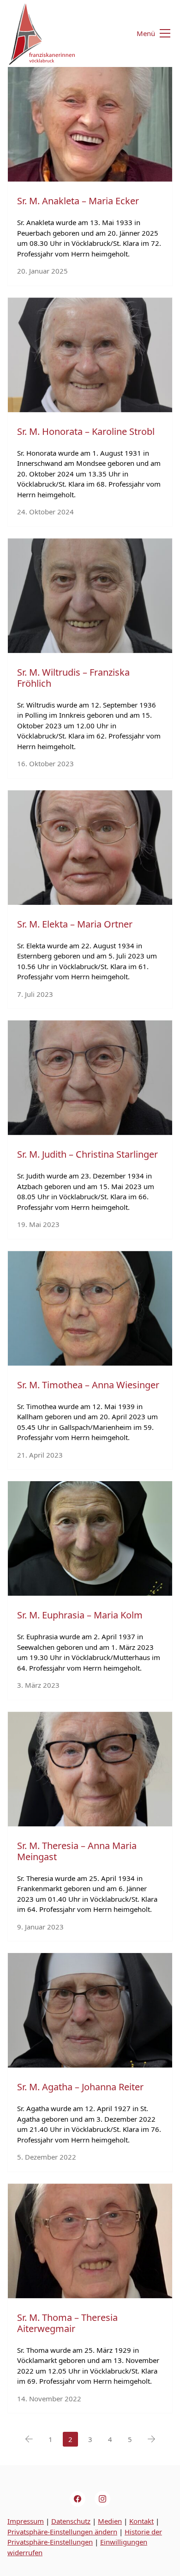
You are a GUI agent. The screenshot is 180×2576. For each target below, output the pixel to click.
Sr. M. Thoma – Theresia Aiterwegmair (67, 2323)
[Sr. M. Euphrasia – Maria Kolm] (90, 1538)
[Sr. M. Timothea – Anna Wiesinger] (90, 1308)
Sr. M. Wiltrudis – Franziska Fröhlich (73, 678)
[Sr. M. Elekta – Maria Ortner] (90, 848)
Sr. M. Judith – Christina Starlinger (87, 1154)
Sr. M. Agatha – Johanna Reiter (80, 2087)
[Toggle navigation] (148, 34)
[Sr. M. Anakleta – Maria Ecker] (90, 124)
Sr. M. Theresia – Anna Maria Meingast (77, 1851)
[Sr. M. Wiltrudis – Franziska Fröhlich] (90, 596)
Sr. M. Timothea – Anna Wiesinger (88, 1385)
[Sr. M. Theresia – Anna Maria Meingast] (90, 1769)
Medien (110, 2521)
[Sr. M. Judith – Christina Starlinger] (90, 1078)
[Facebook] (78, 2499)
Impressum (26, 2521)
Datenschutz (71, 2521)
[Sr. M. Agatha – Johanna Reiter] (90, 2010)
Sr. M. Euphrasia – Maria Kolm (80, 1615)
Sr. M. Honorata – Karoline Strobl (86, 431)
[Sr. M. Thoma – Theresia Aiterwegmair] (90, 2241)
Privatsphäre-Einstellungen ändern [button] (62, 2532)
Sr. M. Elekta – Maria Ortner (75, 924)
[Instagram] (102, 2499)
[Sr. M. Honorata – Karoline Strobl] (90, 355)
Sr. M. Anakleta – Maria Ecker (78, 201)
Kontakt (141, 2521)
